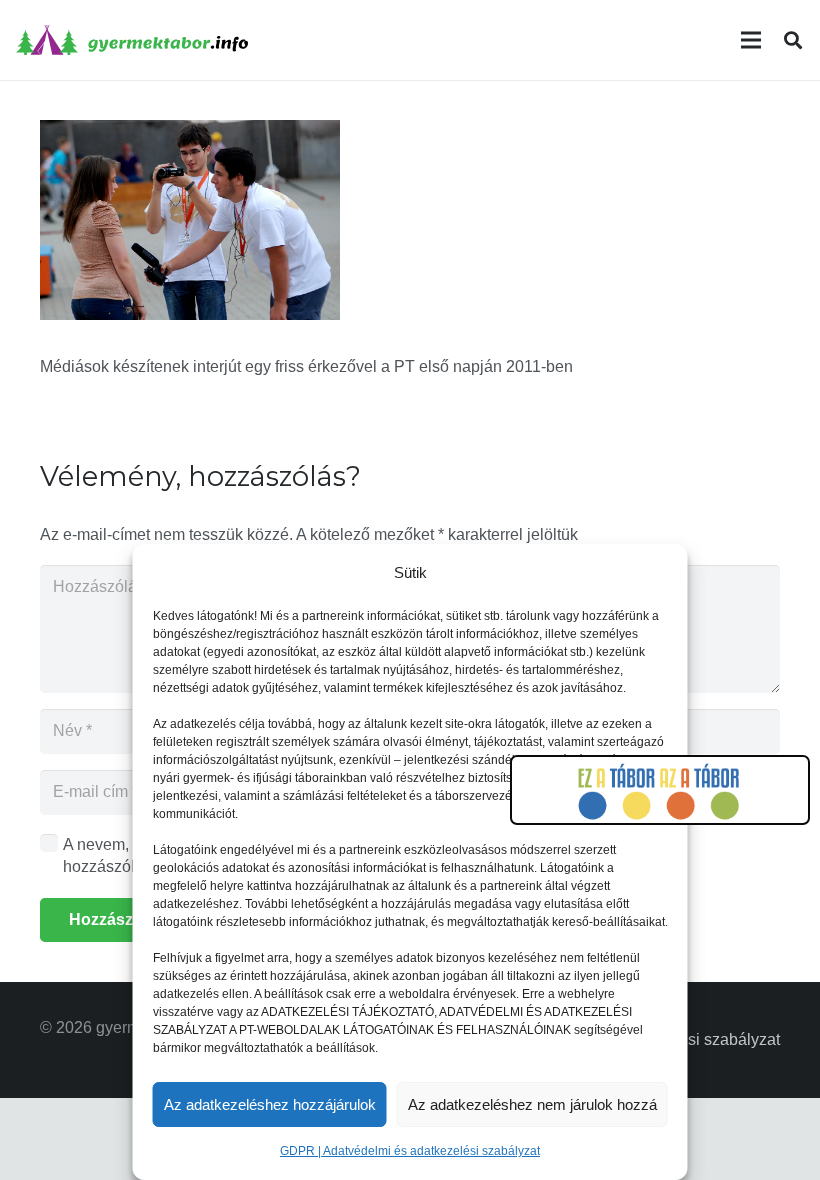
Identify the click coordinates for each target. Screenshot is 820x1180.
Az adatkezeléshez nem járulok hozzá (532, 1104)
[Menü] (751, 40)
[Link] (132, 40)
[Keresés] (793, 40)
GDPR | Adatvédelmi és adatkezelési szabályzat (410, 1151)
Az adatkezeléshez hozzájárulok (270, 1104)
